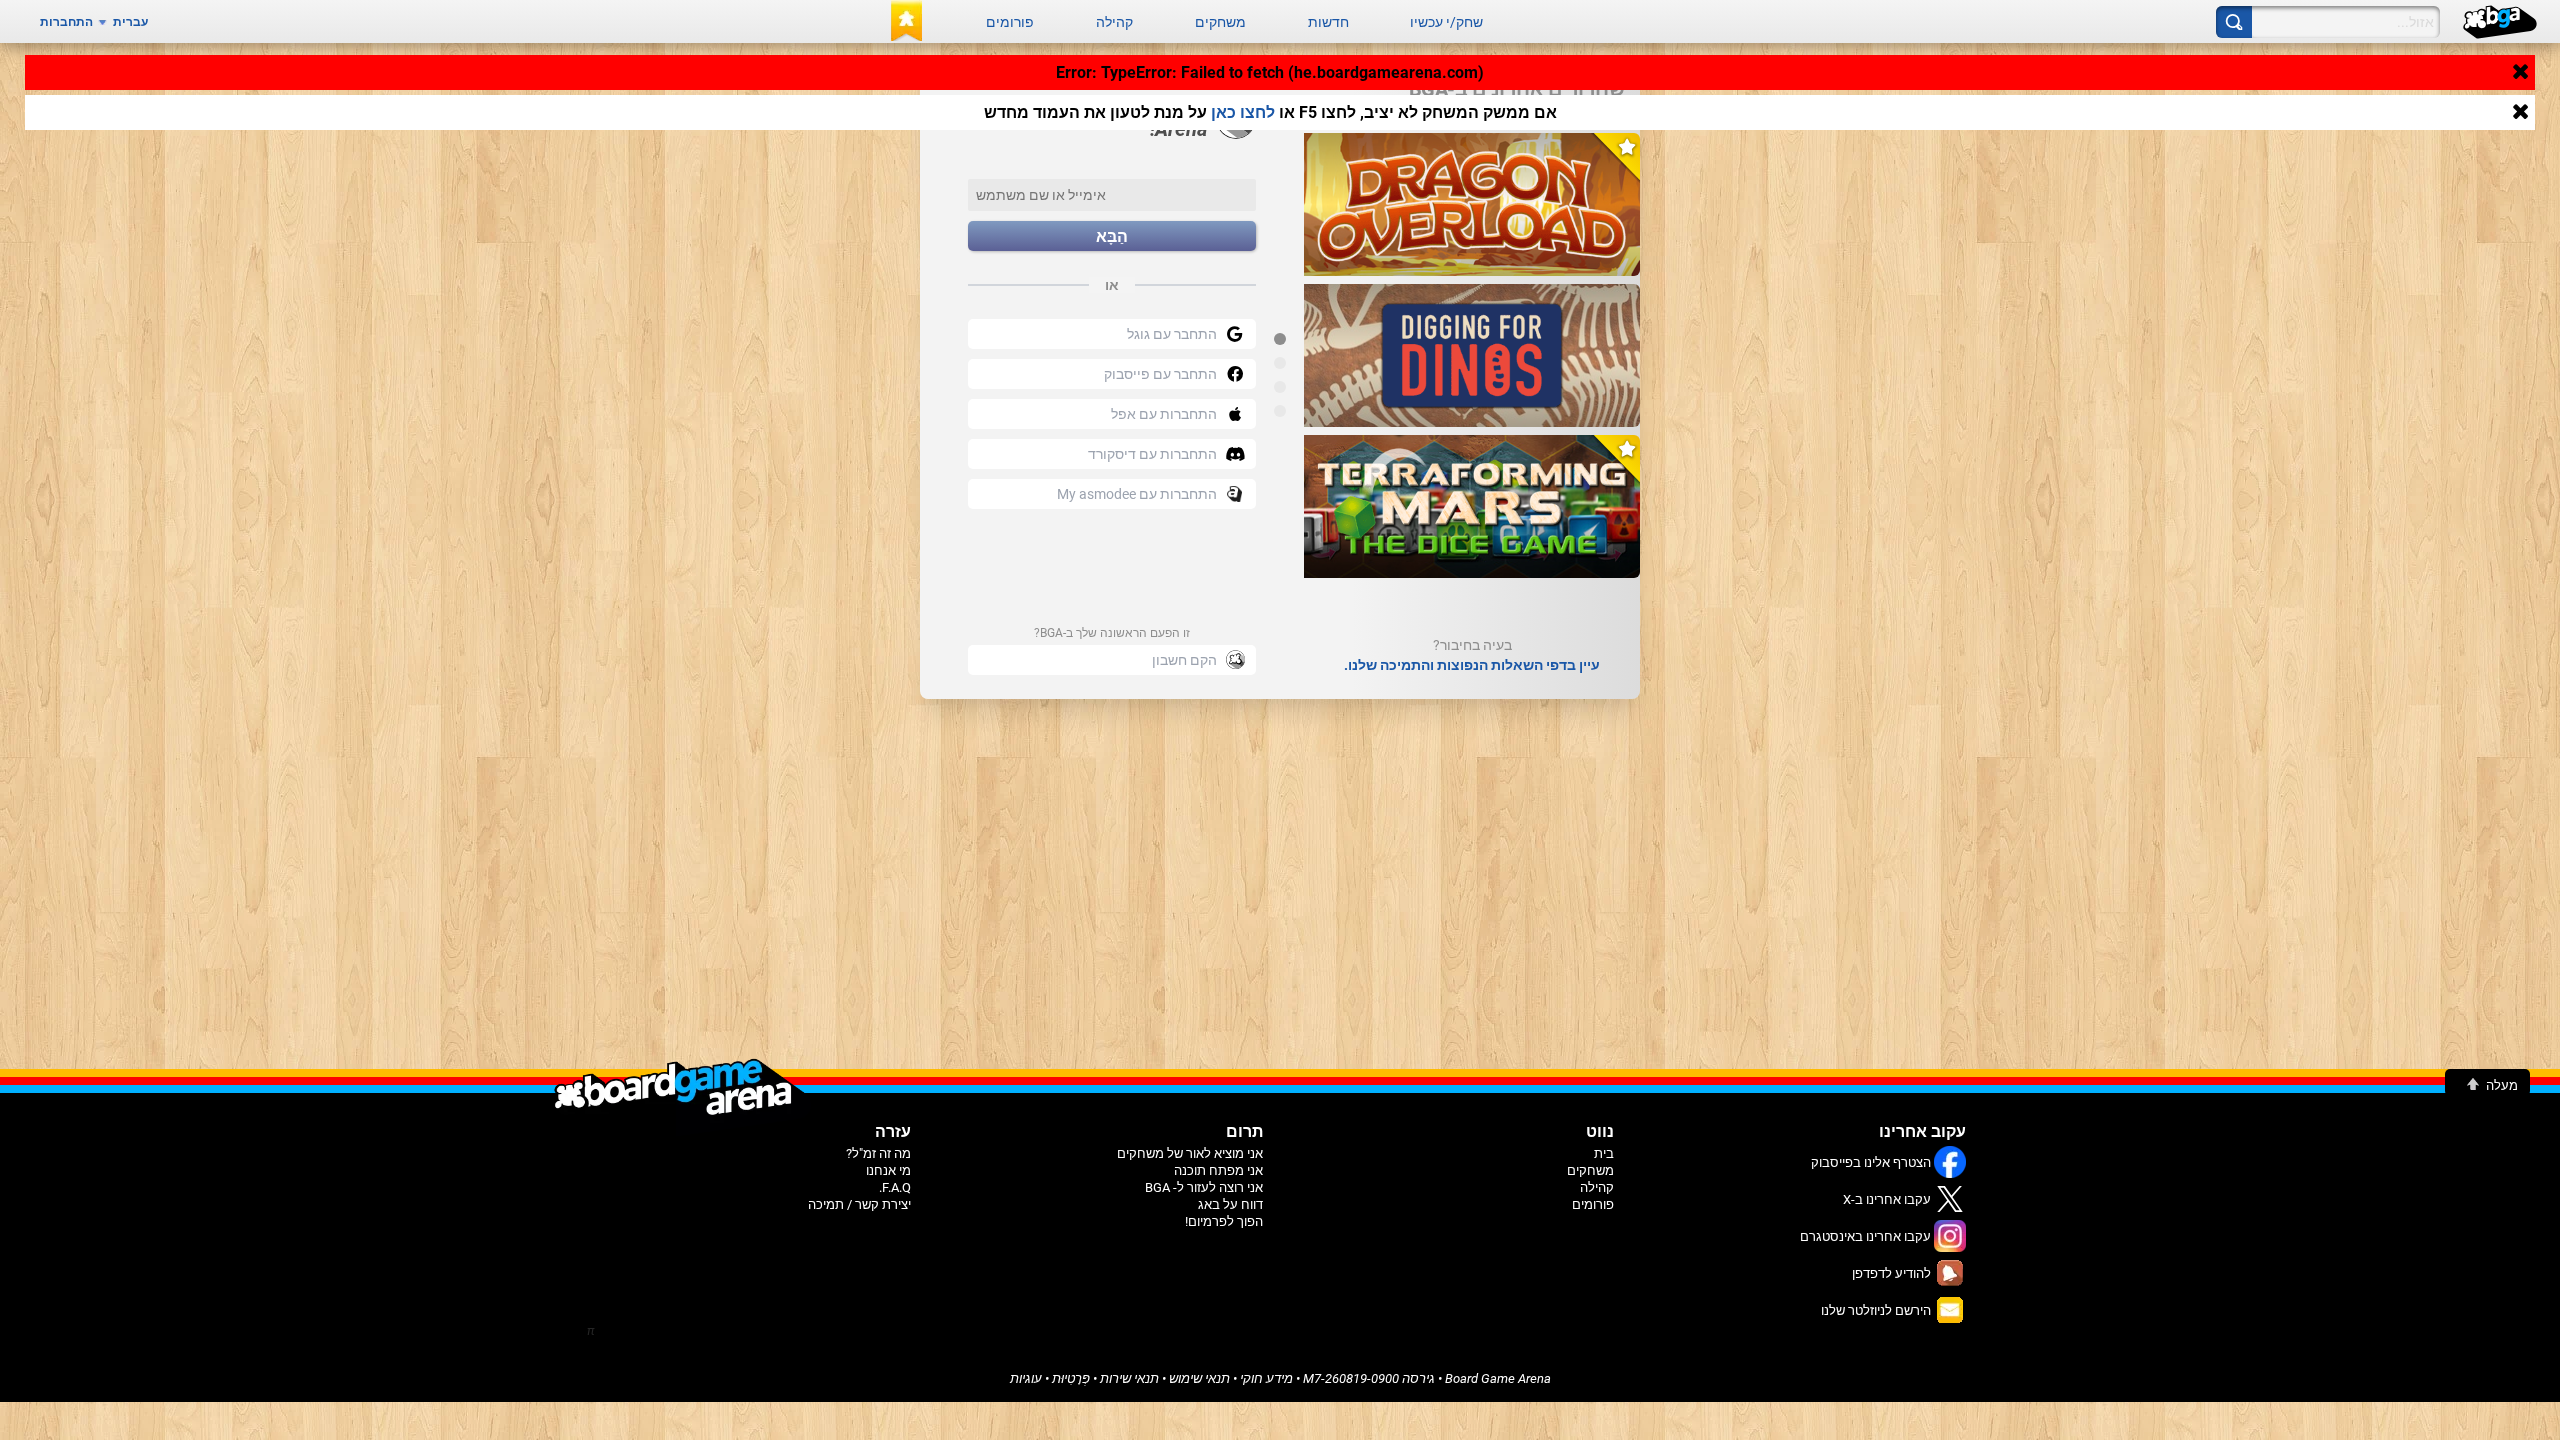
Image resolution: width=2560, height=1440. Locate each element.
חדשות (1328, 22)
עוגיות (1026, 1378)
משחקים (1220, 22)
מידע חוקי (1266, 1378)
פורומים (1010, 22)
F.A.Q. (895, 1187)
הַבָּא (1112, 236)
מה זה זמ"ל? (878, 1153)
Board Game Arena (1498, 1378)
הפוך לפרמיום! (1224, 1221)
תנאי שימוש (1199, 1378)
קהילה (1114, 22)
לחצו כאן (1243, 112)
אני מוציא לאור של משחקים (1190, 1153)
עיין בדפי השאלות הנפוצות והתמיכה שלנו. (1472, 665)
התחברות (66, 22)
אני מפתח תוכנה (1218, 1170)
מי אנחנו (888, 1170)
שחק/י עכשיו (1446, 22)
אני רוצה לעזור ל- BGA (1204, 1187)
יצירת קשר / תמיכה (859, 1204)
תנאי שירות (1129, 1378)
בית (1604, 1153)
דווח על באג (1230, 1204)
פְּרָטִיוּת (1071, 1378)
